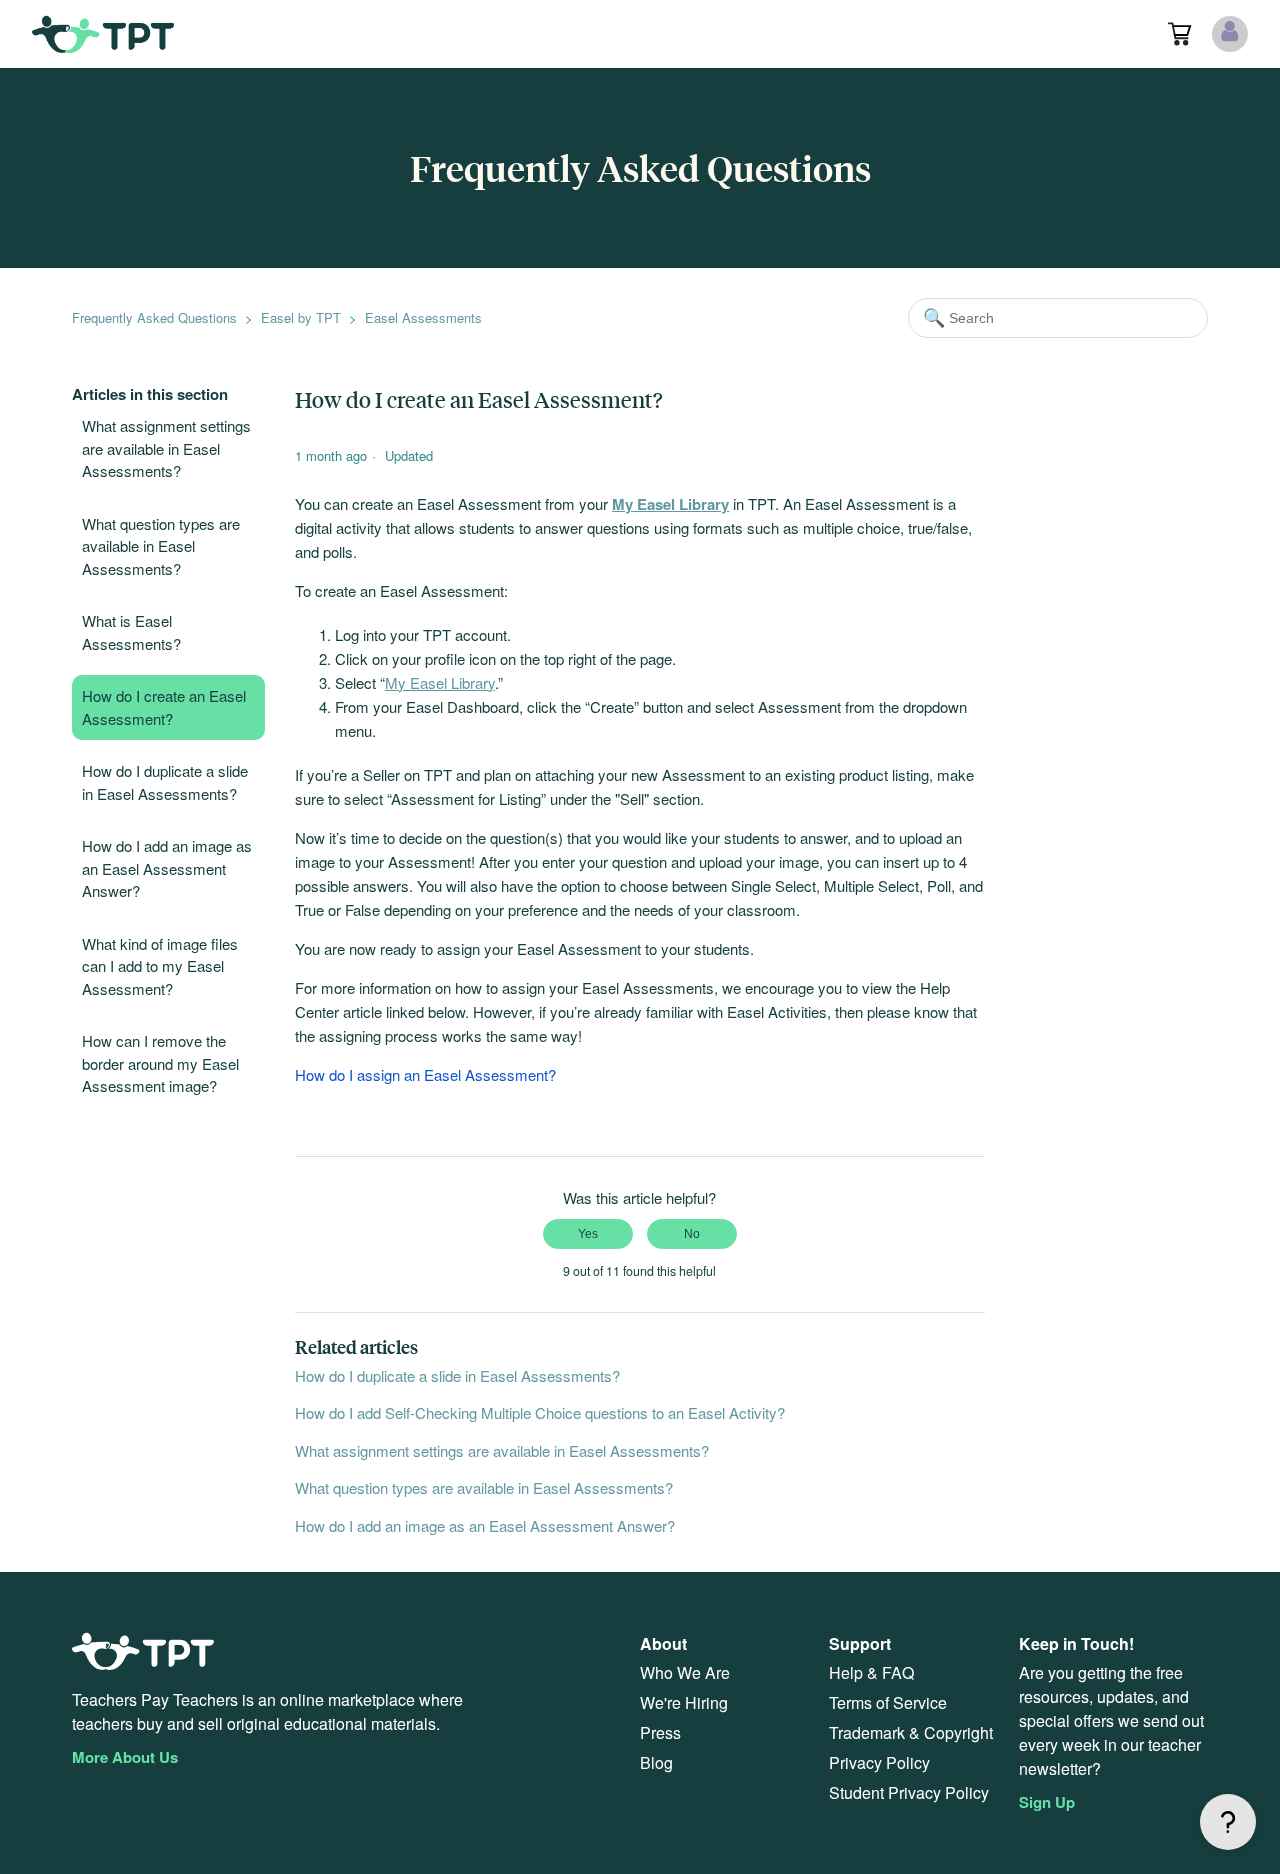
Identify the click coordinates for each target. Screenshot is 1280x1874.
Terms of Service (888, 1702)
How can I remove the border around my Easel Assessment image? (160, 1063)
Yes (588, 1234)
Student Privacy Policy (909, 1792)
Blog (656, 1762)
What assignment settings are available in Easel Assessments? (166, 448)
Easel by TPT (301, 317)
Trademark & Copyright (911, 1732)
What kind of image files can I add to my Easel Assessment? (160, 966)
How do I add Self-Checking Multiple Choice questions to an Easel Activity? (540, 1412)
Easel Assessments (423, 317)
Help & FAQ (871, 1672)
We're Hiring (684, 1702)
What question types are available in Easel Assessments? (161, 546)
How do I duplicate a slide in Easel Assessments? (165, 782)
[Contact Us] (1228, 1822)
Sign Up (1047, 1802)
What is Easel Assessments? (131, 632)
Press (660, 1732)
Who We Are (685, 1672)
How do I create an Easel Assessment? (164, 707)
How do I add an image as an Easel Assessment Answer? (167, 868)
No (692, 1234)
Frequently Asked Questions (154, 317)
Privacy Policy (879, 1762)
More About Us (125, 1757)
